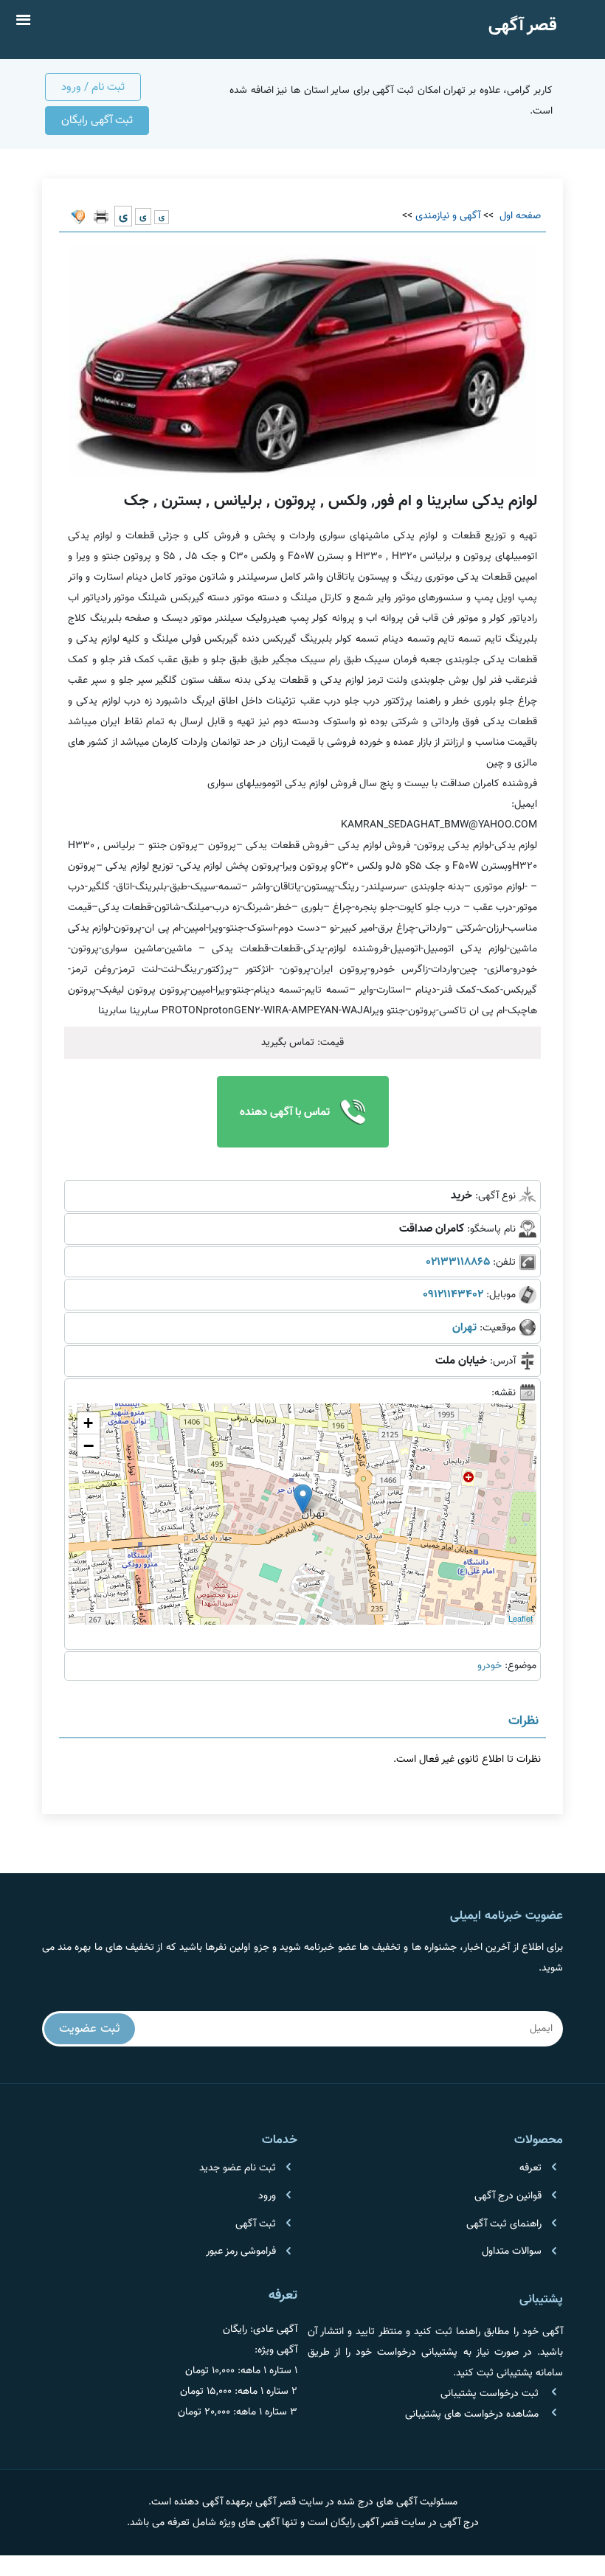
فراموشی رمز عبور (241, 2252)
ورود (267, 2196)
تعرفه (530, 2168)
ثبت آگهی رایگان (97, 120)
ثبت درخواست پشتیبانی (490, 2394)
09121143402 (453, 1294)
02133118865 (458, 1262)
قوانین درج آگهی (508, 2196)
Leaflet (521, 1618)
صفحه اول (519, 216)
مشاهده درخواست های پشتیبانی (472, 2414)
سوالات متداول (512, 2252)
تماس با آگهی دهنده (286, 1112)
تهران (464, 1327)
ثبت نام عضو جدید (238, 2168)
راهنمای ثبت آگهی (504, 2224)
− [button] (89, 1445)
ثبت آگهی (256, 2224)
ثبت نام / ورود (93, 87)
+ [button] (88, 1423)
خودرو (490, 1666)
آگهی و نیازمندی (448, 216)
